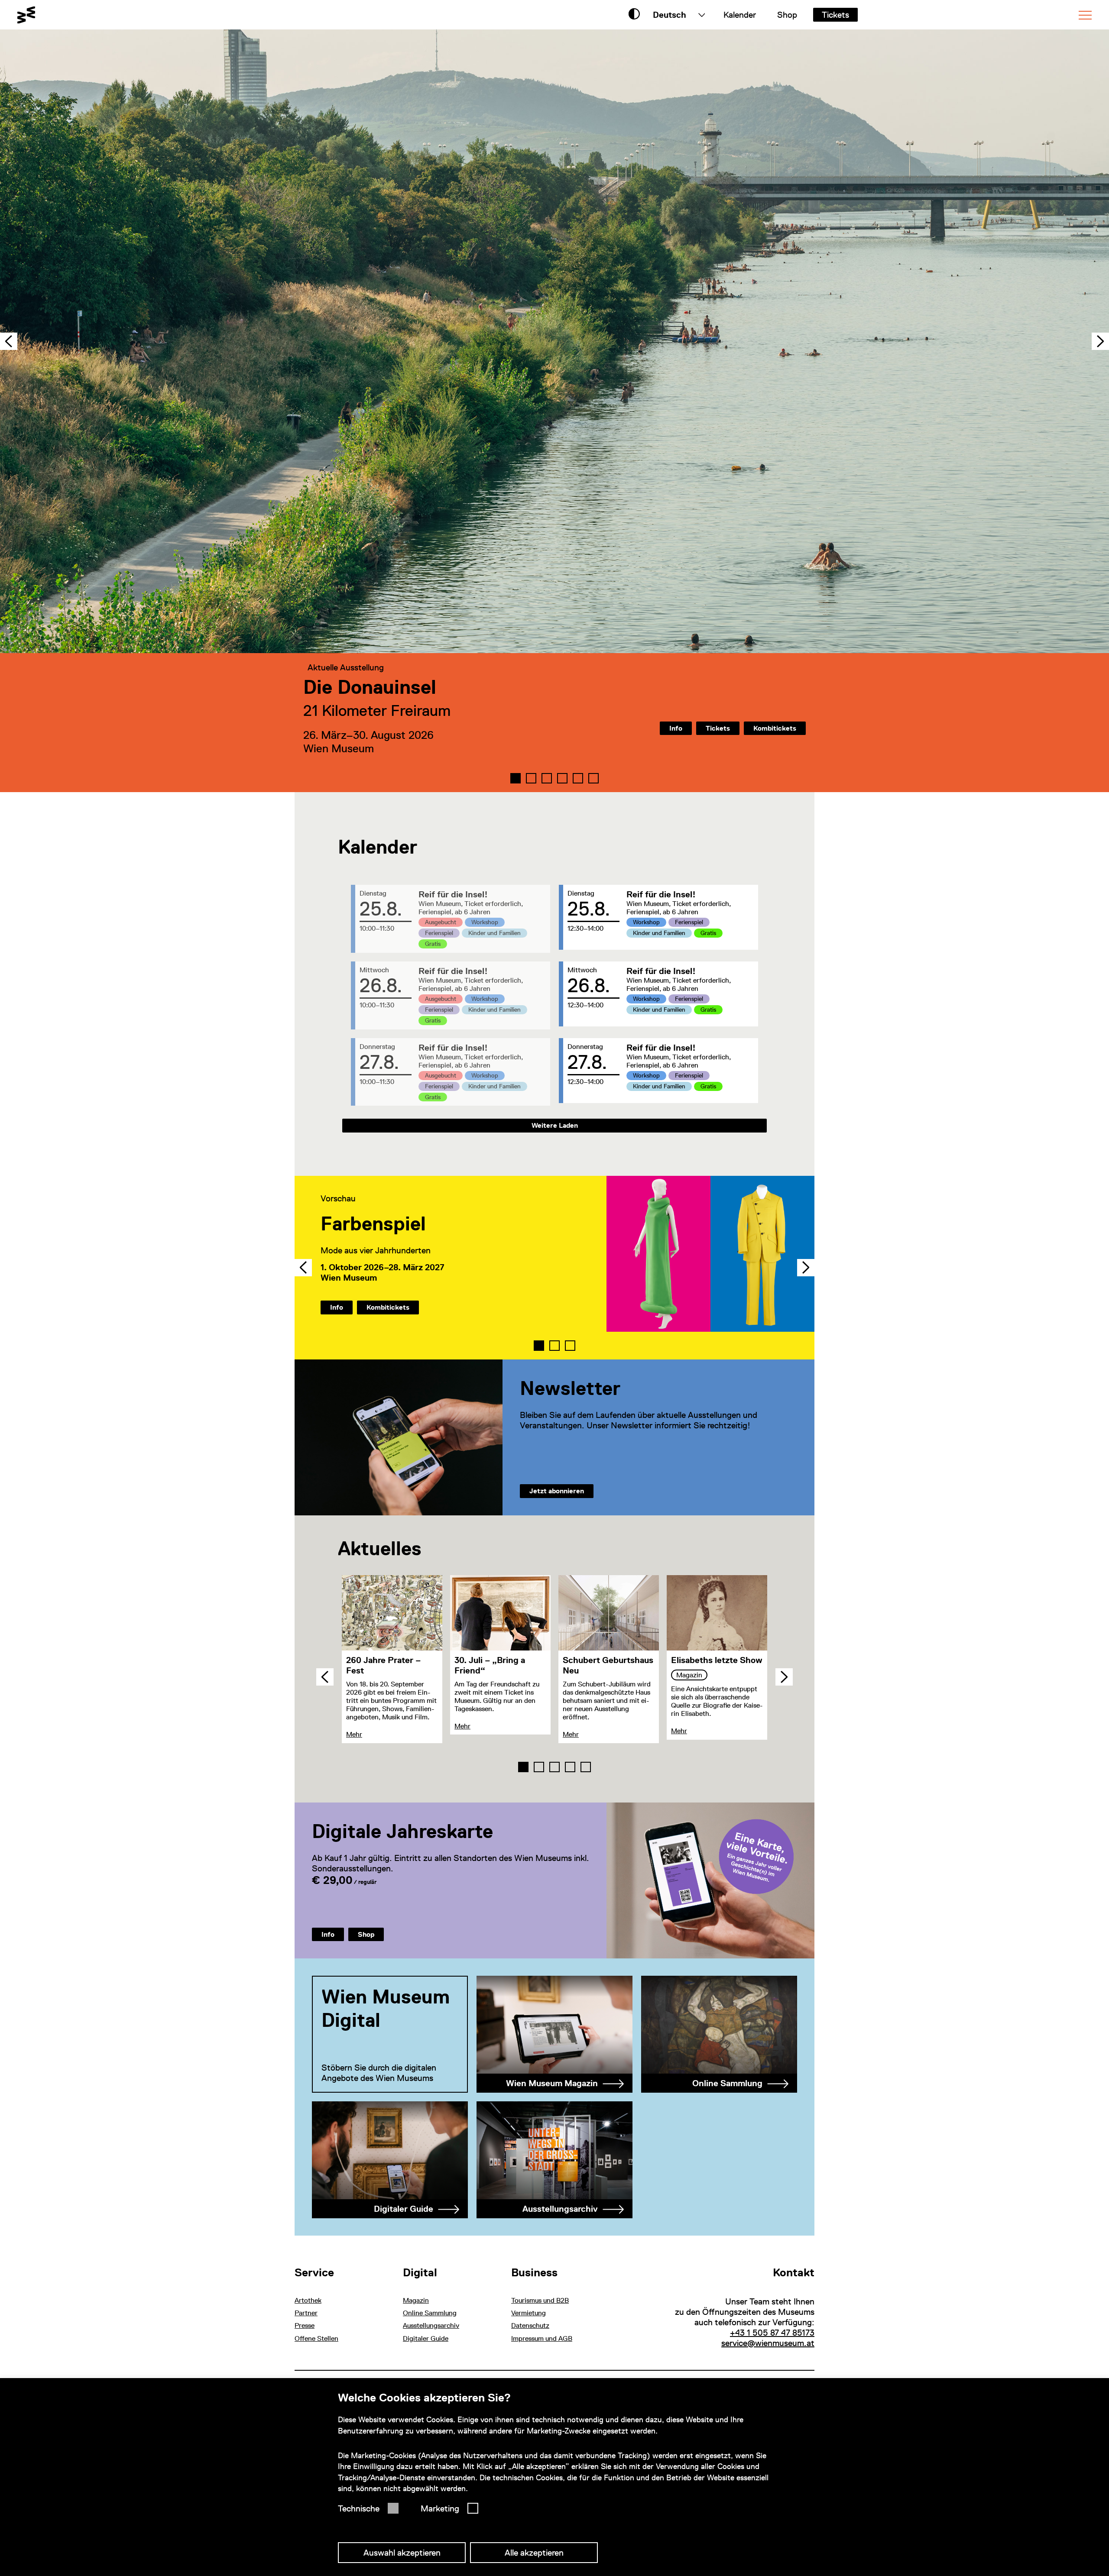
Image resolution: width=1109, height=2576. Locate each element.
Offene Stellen (316, 2338)
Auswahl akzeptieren (402, 2553)
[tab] (516, 778)
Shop (787, 15)
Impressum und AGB (542, 2338)
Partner (306, 2313)
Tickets (835, 15)
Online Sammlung (430, 2313)
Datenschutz (530, 2325)
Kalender (740, 15)
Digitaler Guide (426, 2338)
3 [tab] (570, 1346)
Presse (305, 2325)
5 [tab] (586, 1767)
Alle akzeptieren (534, 2553)
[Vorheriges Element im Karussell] (9, 341)
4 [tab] (570, 1767)
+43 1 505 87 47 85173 (772, 2333)
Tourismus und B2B (540, 2300)
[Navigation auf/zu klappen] (1085, 15)
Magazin (416, 2300)
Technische (359, 2508)
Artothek (308, 2300)
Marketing (440, 2508)
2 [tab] (554, 1346)
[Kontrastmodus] (634, 15)
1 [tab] (539, 1346)
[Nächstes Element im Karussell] (1100, 341)
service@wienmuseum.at (768, 2343)
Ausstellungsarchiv (431, 2325)
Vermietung (529, 2313)
